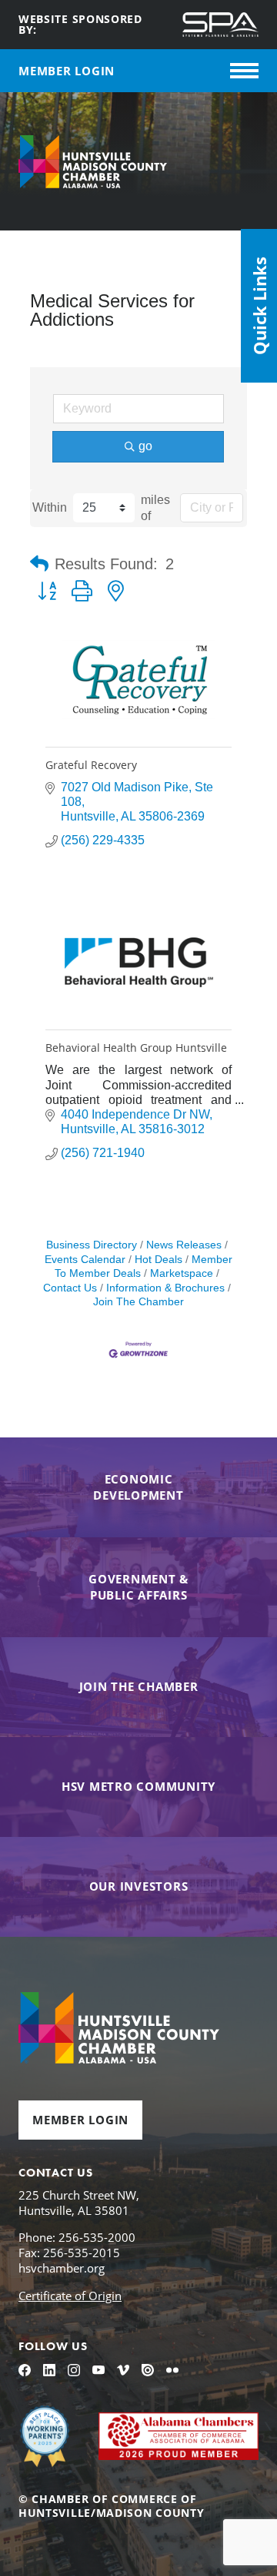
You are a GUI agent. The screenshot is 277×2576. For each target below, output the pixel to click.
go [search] (145, 446)
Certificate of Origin (70, 2296)
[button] (39, 564)
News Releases (184, 1245)
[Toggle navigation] (244, 71)
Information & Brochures (165, 1288)
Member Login (80, 2120)
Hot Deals (159, 1260)
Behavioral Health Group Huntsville (136, 1048)
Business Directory (92, 1245)
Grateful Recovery (91, 765)
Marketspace (182, 1273)
